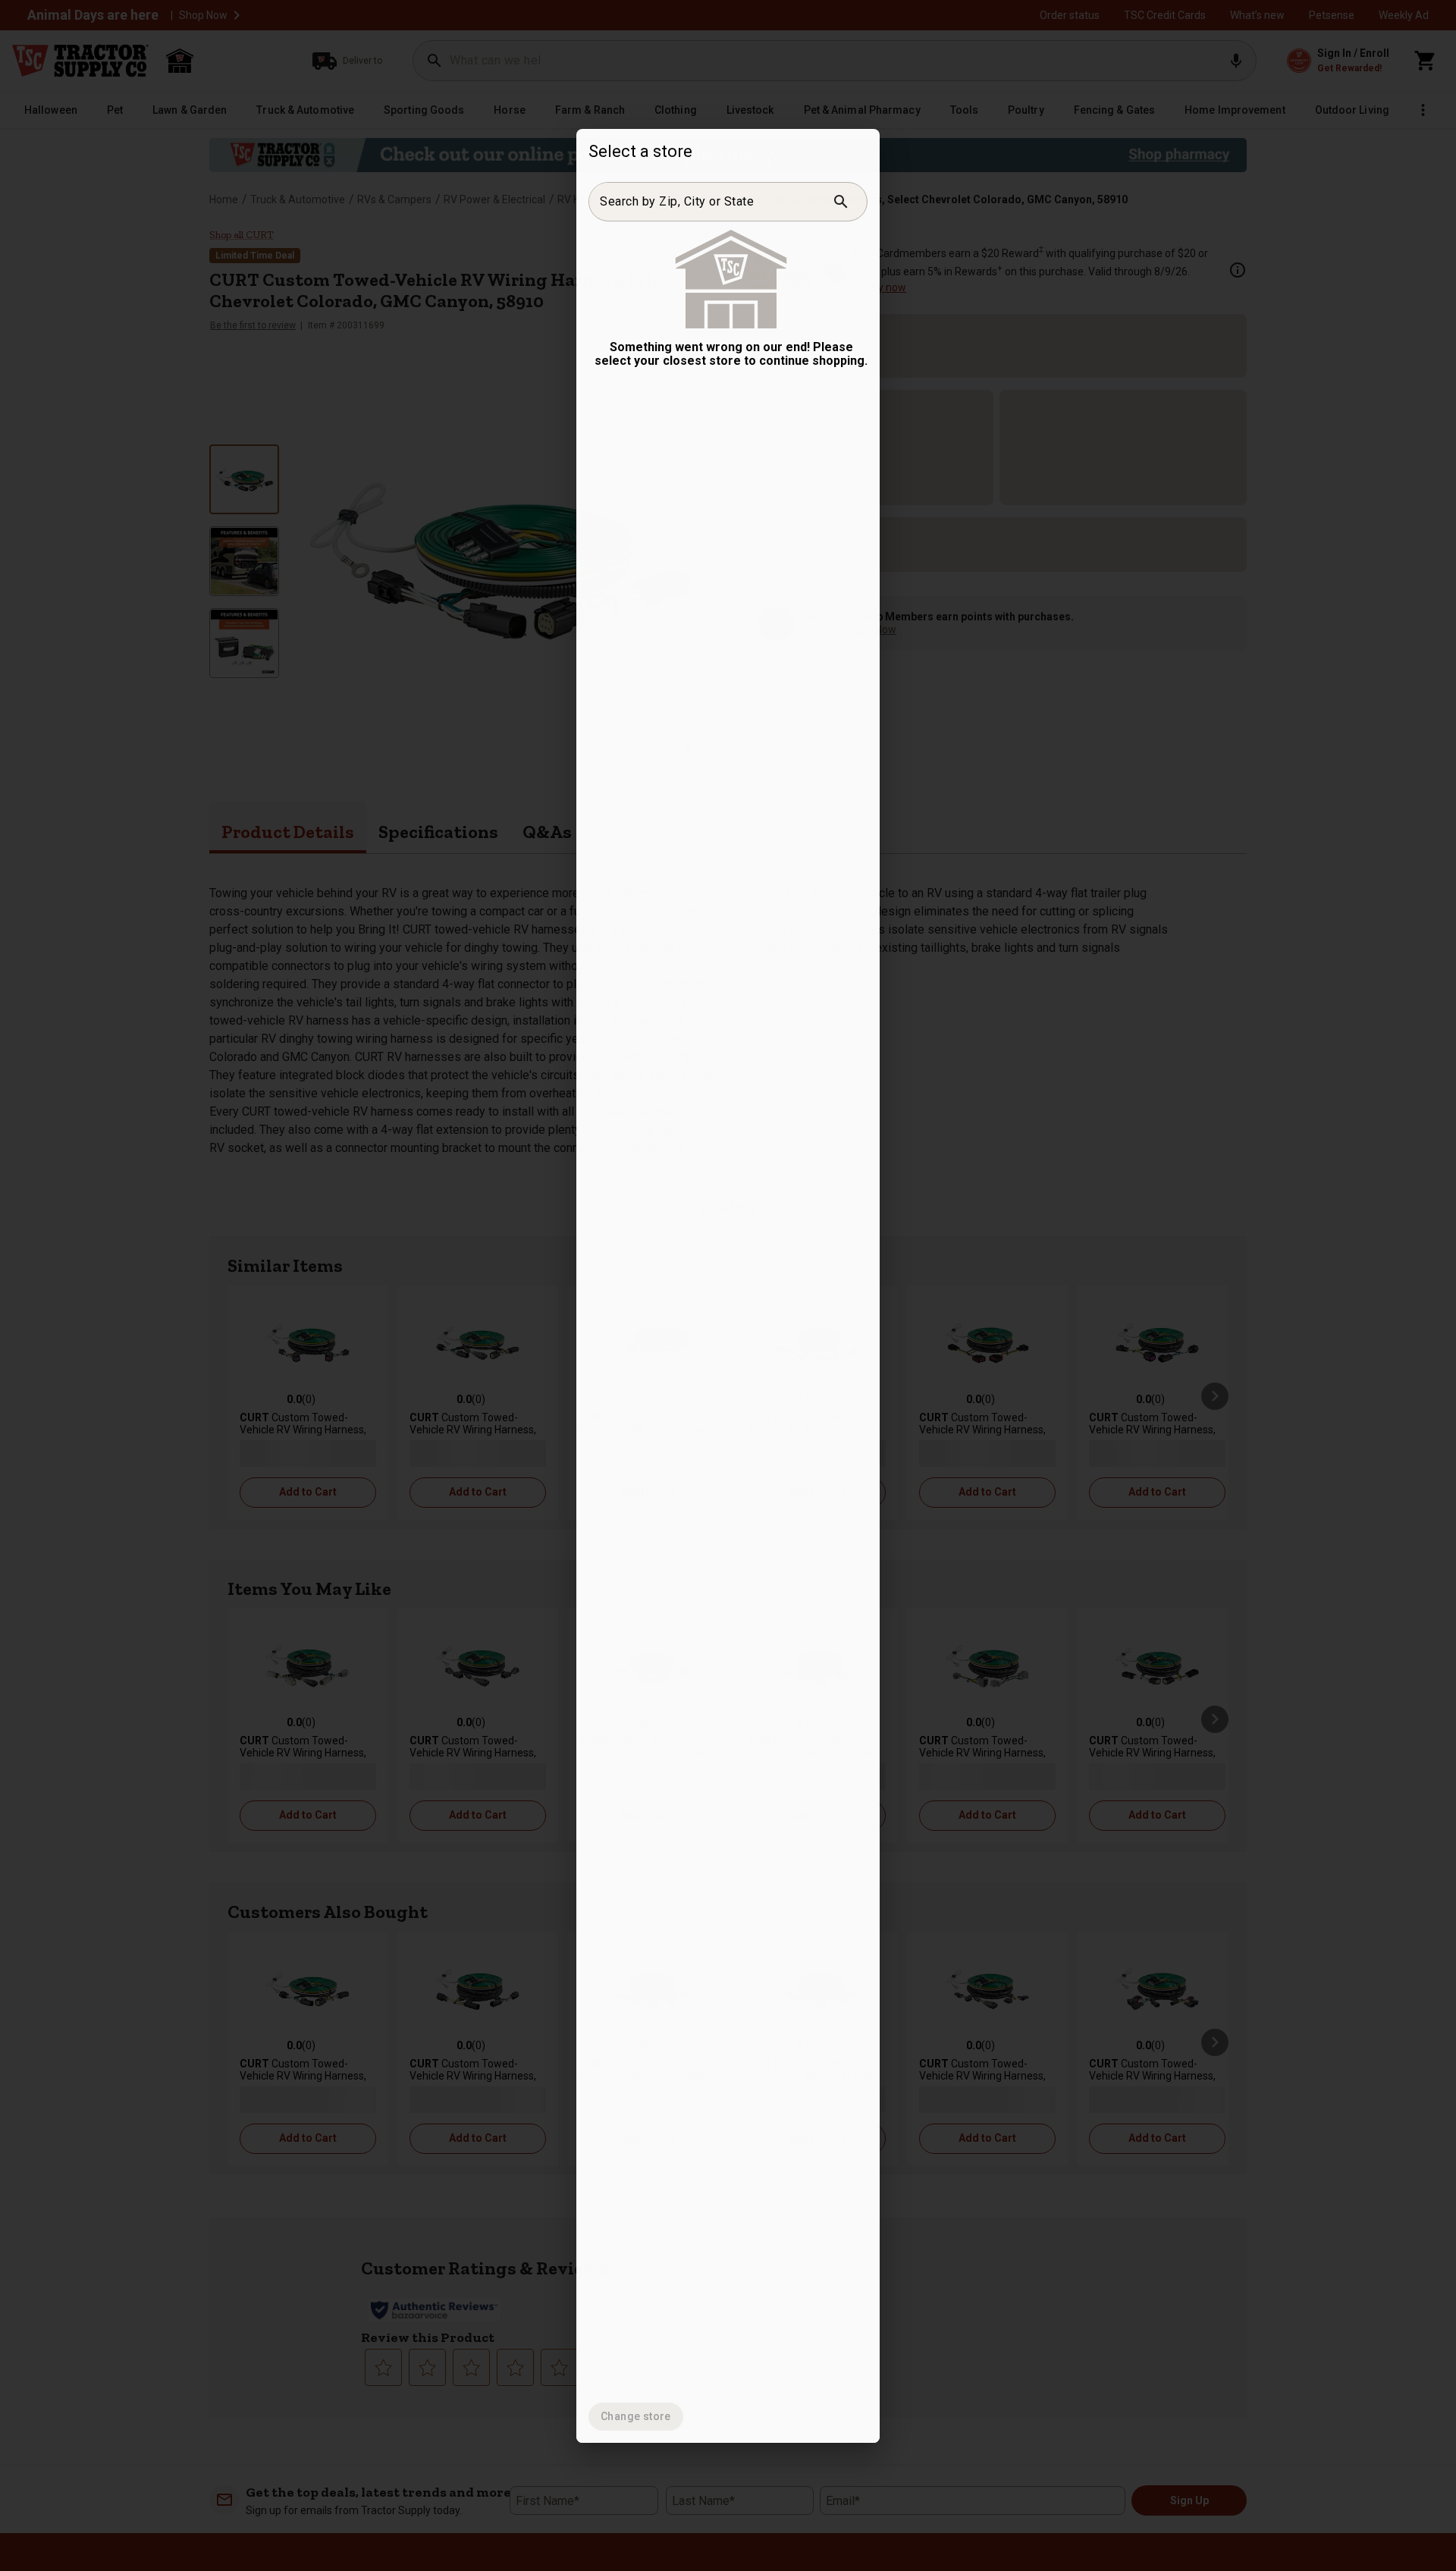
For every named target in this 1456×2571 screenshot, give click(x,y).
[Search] (841, 202)
